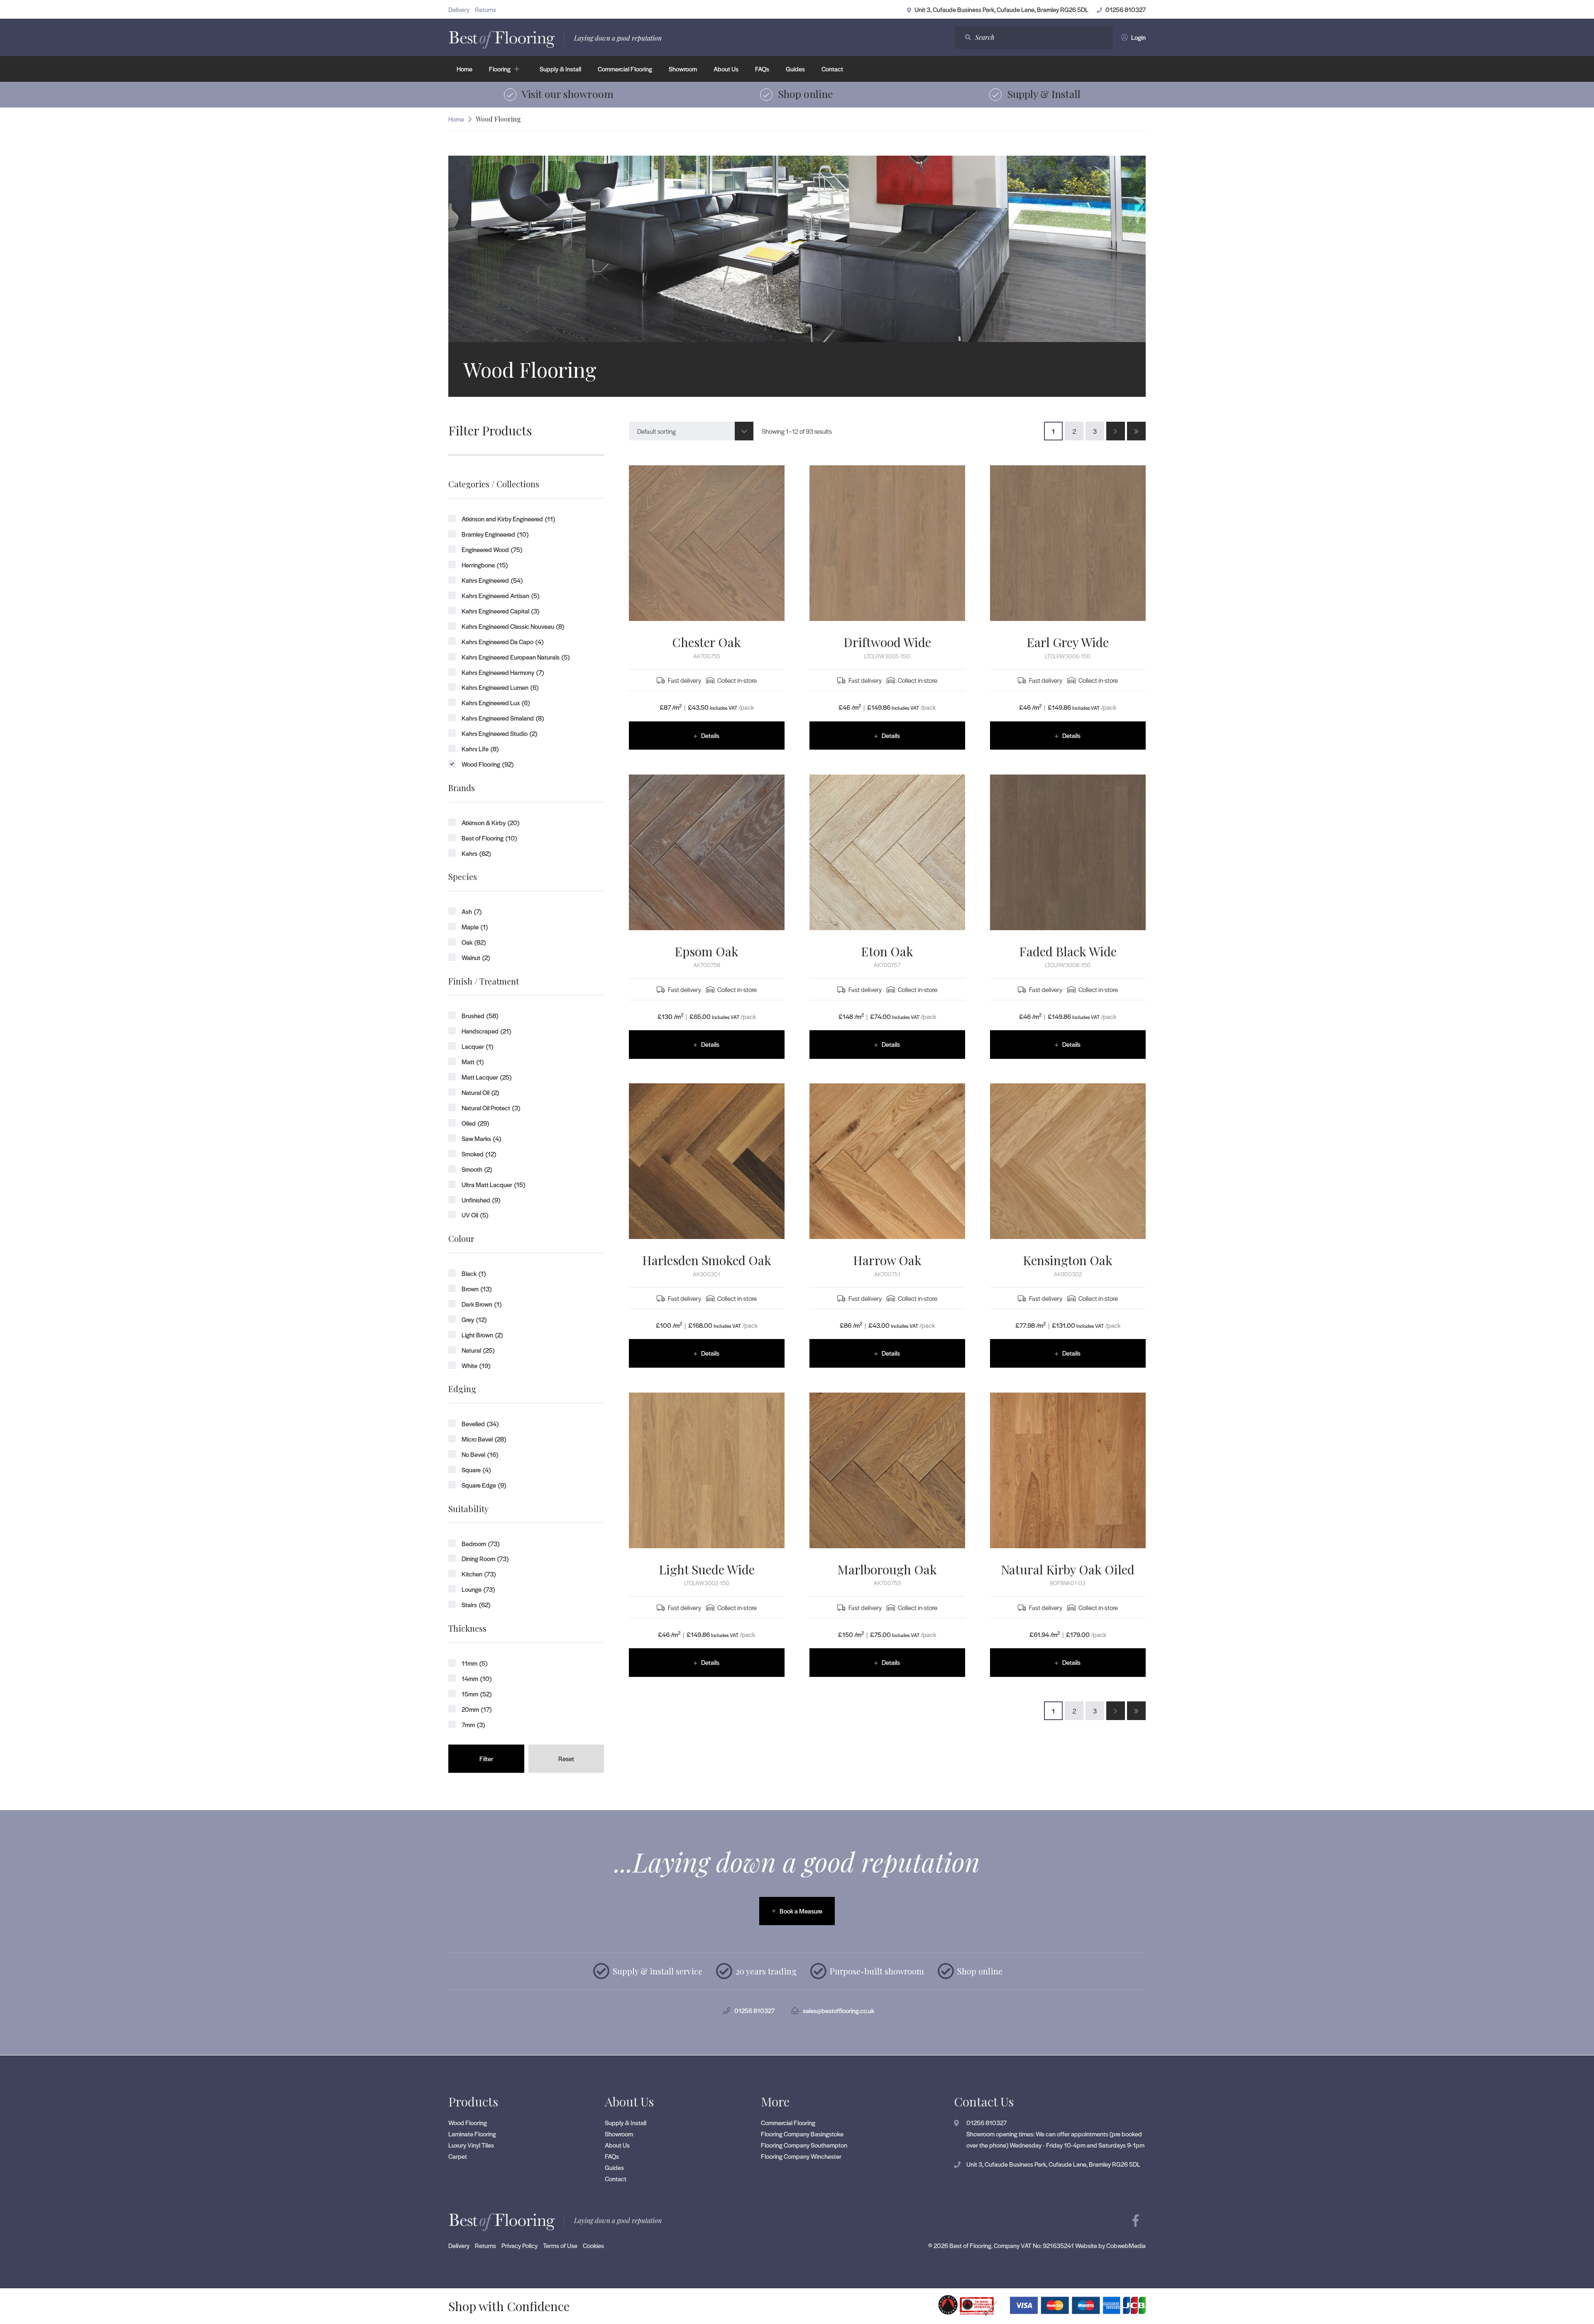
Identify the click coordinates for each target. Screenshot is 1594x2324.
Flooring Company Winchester (801, 2156)
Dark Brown (482, 1304)
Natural (478, 1350)
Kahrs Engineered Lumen (500, 687)
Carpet (458, 2156)
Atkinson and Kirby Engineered (508, 519)
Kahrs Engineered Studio (499, 733)
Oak (474, 942)
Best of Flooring (489, 838)
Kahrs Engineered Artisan (500, 595)
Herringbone (485, 565)
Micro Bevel (484, 1439)
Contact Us (984, 2102)
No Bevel (480, 1454)
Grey (474, 1319)
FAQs (762, 69)
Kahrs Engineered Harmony (503, 672)
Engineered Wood (492, 549)
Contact (832, 69)
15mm (477, 1694)
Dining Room (485, 1558)
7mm (473, 1724)
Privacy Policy (520, 2245)
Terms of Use (560, 2245)
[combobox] (691, 431)
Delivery (459, 9)
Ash (472, 911)
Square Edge (484, 1485)
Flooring (500, 69)
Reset (566, 1758)
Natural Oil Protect (491, 1108)
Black (474, 1273)
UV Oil (475, 1215)
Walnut (476, 957)
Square (476, 1470)
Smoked (479, 1154)
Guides (795, 69)
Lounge (478, 1589)
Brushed (480, 1015)
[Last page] (1136, 431)
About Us (726, 69)
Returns (485, 9)
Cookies (593, 2245)
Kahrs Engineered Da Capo (502, 641)
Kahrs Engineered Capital (500, 611)
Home (465, 69)
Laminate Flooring (472, 2133)
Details (710, 735)
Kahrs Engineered (492, 580)
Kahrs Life (480, 749)
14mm (477, 1678)
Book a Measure (801, 1911)
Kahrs (476, 853)
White (476, 1365)
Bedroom (480, 1543)
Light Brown (482, 1335)
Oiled (475, 1123)
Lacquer (477, 1046)
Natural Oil (480, 1092)
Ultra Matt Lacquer (493, 1184)
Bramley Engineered (495, 534)
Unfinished (481, 1200)
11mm (474, 1663)
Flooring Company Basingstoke (802, 2133)
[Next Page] (1116, 431)
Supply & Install (560, 69)
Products (473, 2102)
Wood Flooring (488, 764)
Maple (475, 927)
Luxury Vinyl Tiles (471, 2144)
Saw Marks (481, 1138)
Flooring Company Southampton (804, 2144)
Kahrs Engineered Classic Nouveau (513, 626)
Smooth (477, 1169)
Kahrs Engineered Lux (496, 703)
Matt (473, 1062)
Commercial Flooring (625, 69)
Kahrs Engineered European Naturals (516, 657)
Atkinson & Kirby (490, 822)
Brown (477, 1289)
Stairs (476, 1604)
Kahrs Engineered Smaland (503, 718)
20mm (477, 1709)
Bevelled (480, 1423)
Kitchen (479, 1574)
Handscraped (486, 1031)
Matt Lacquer (487, 1077)
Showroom (683, 69)
